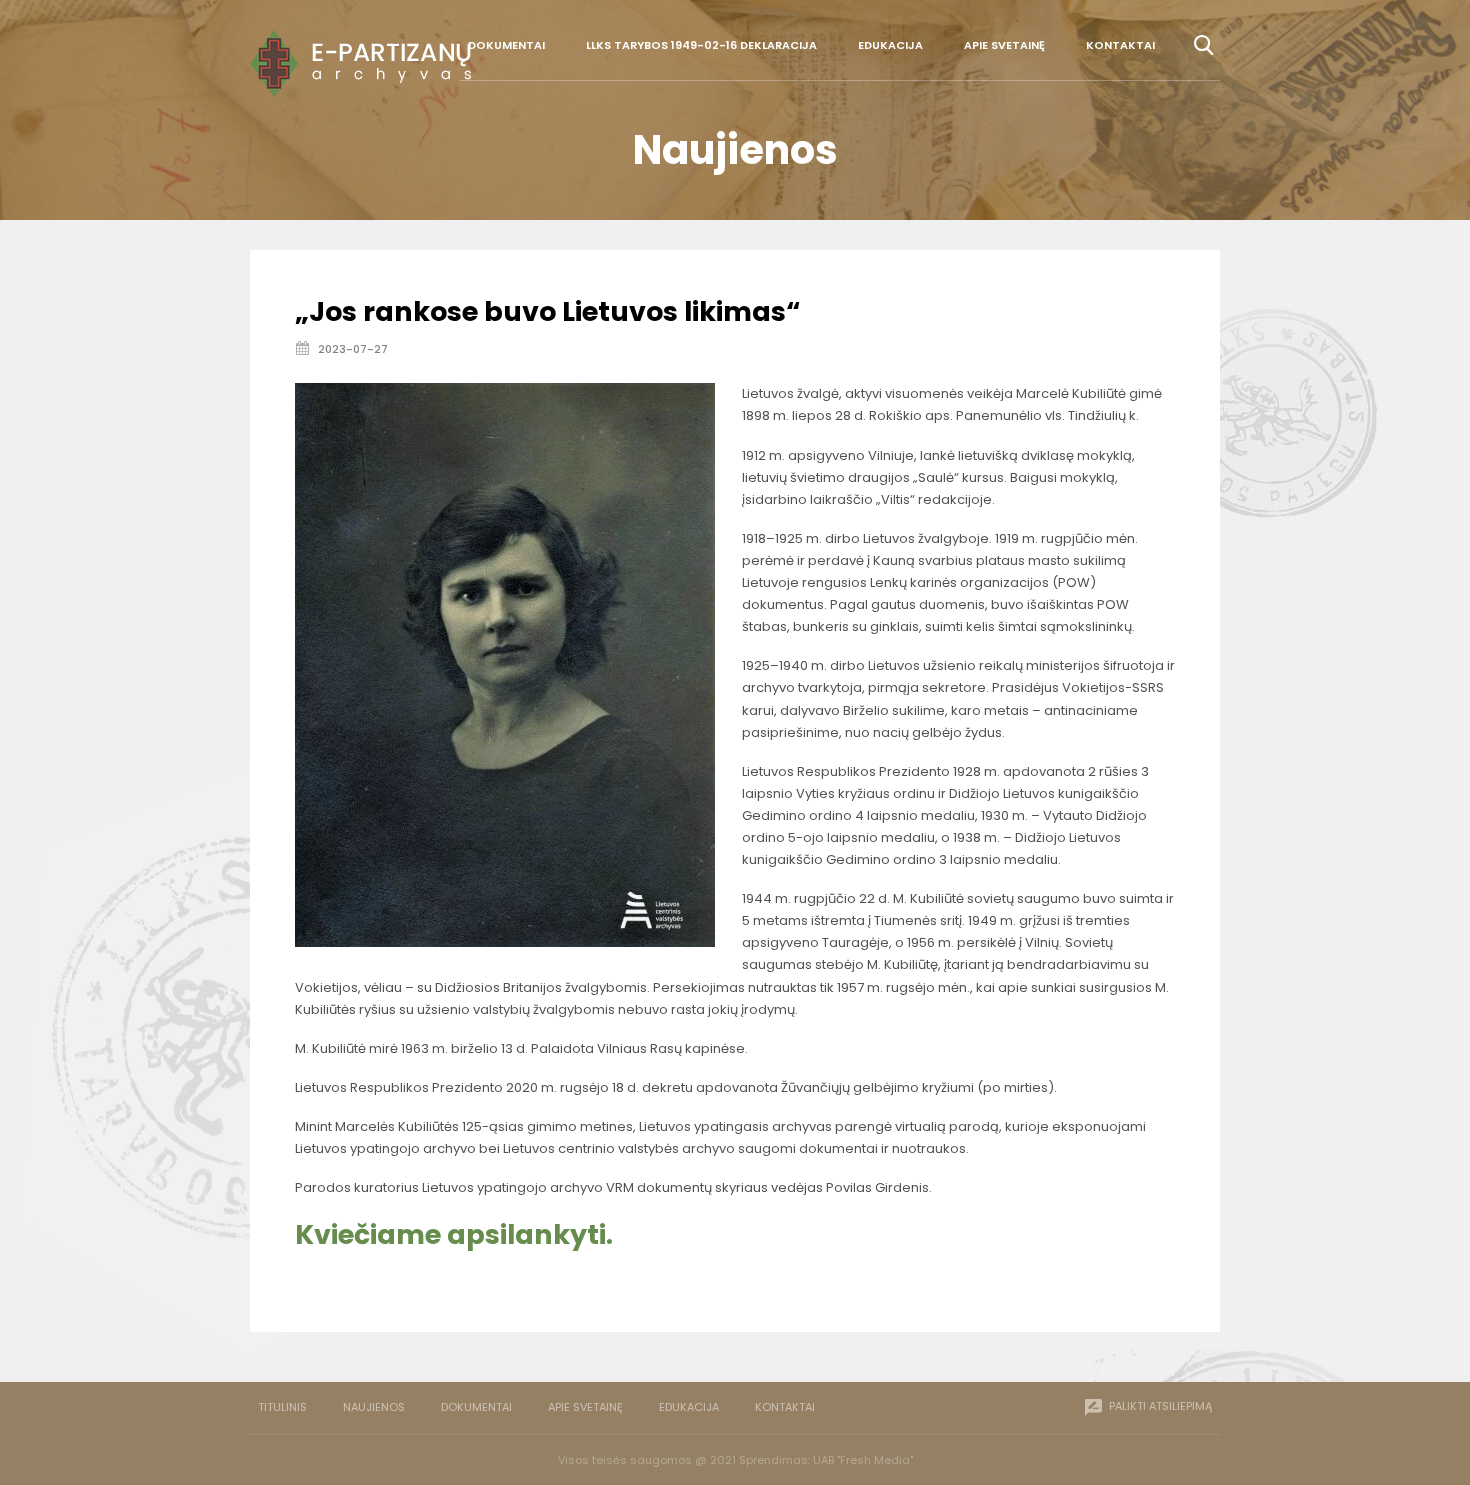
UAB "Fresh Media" (863, 1460)
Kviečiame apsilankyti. (454, 1234)
